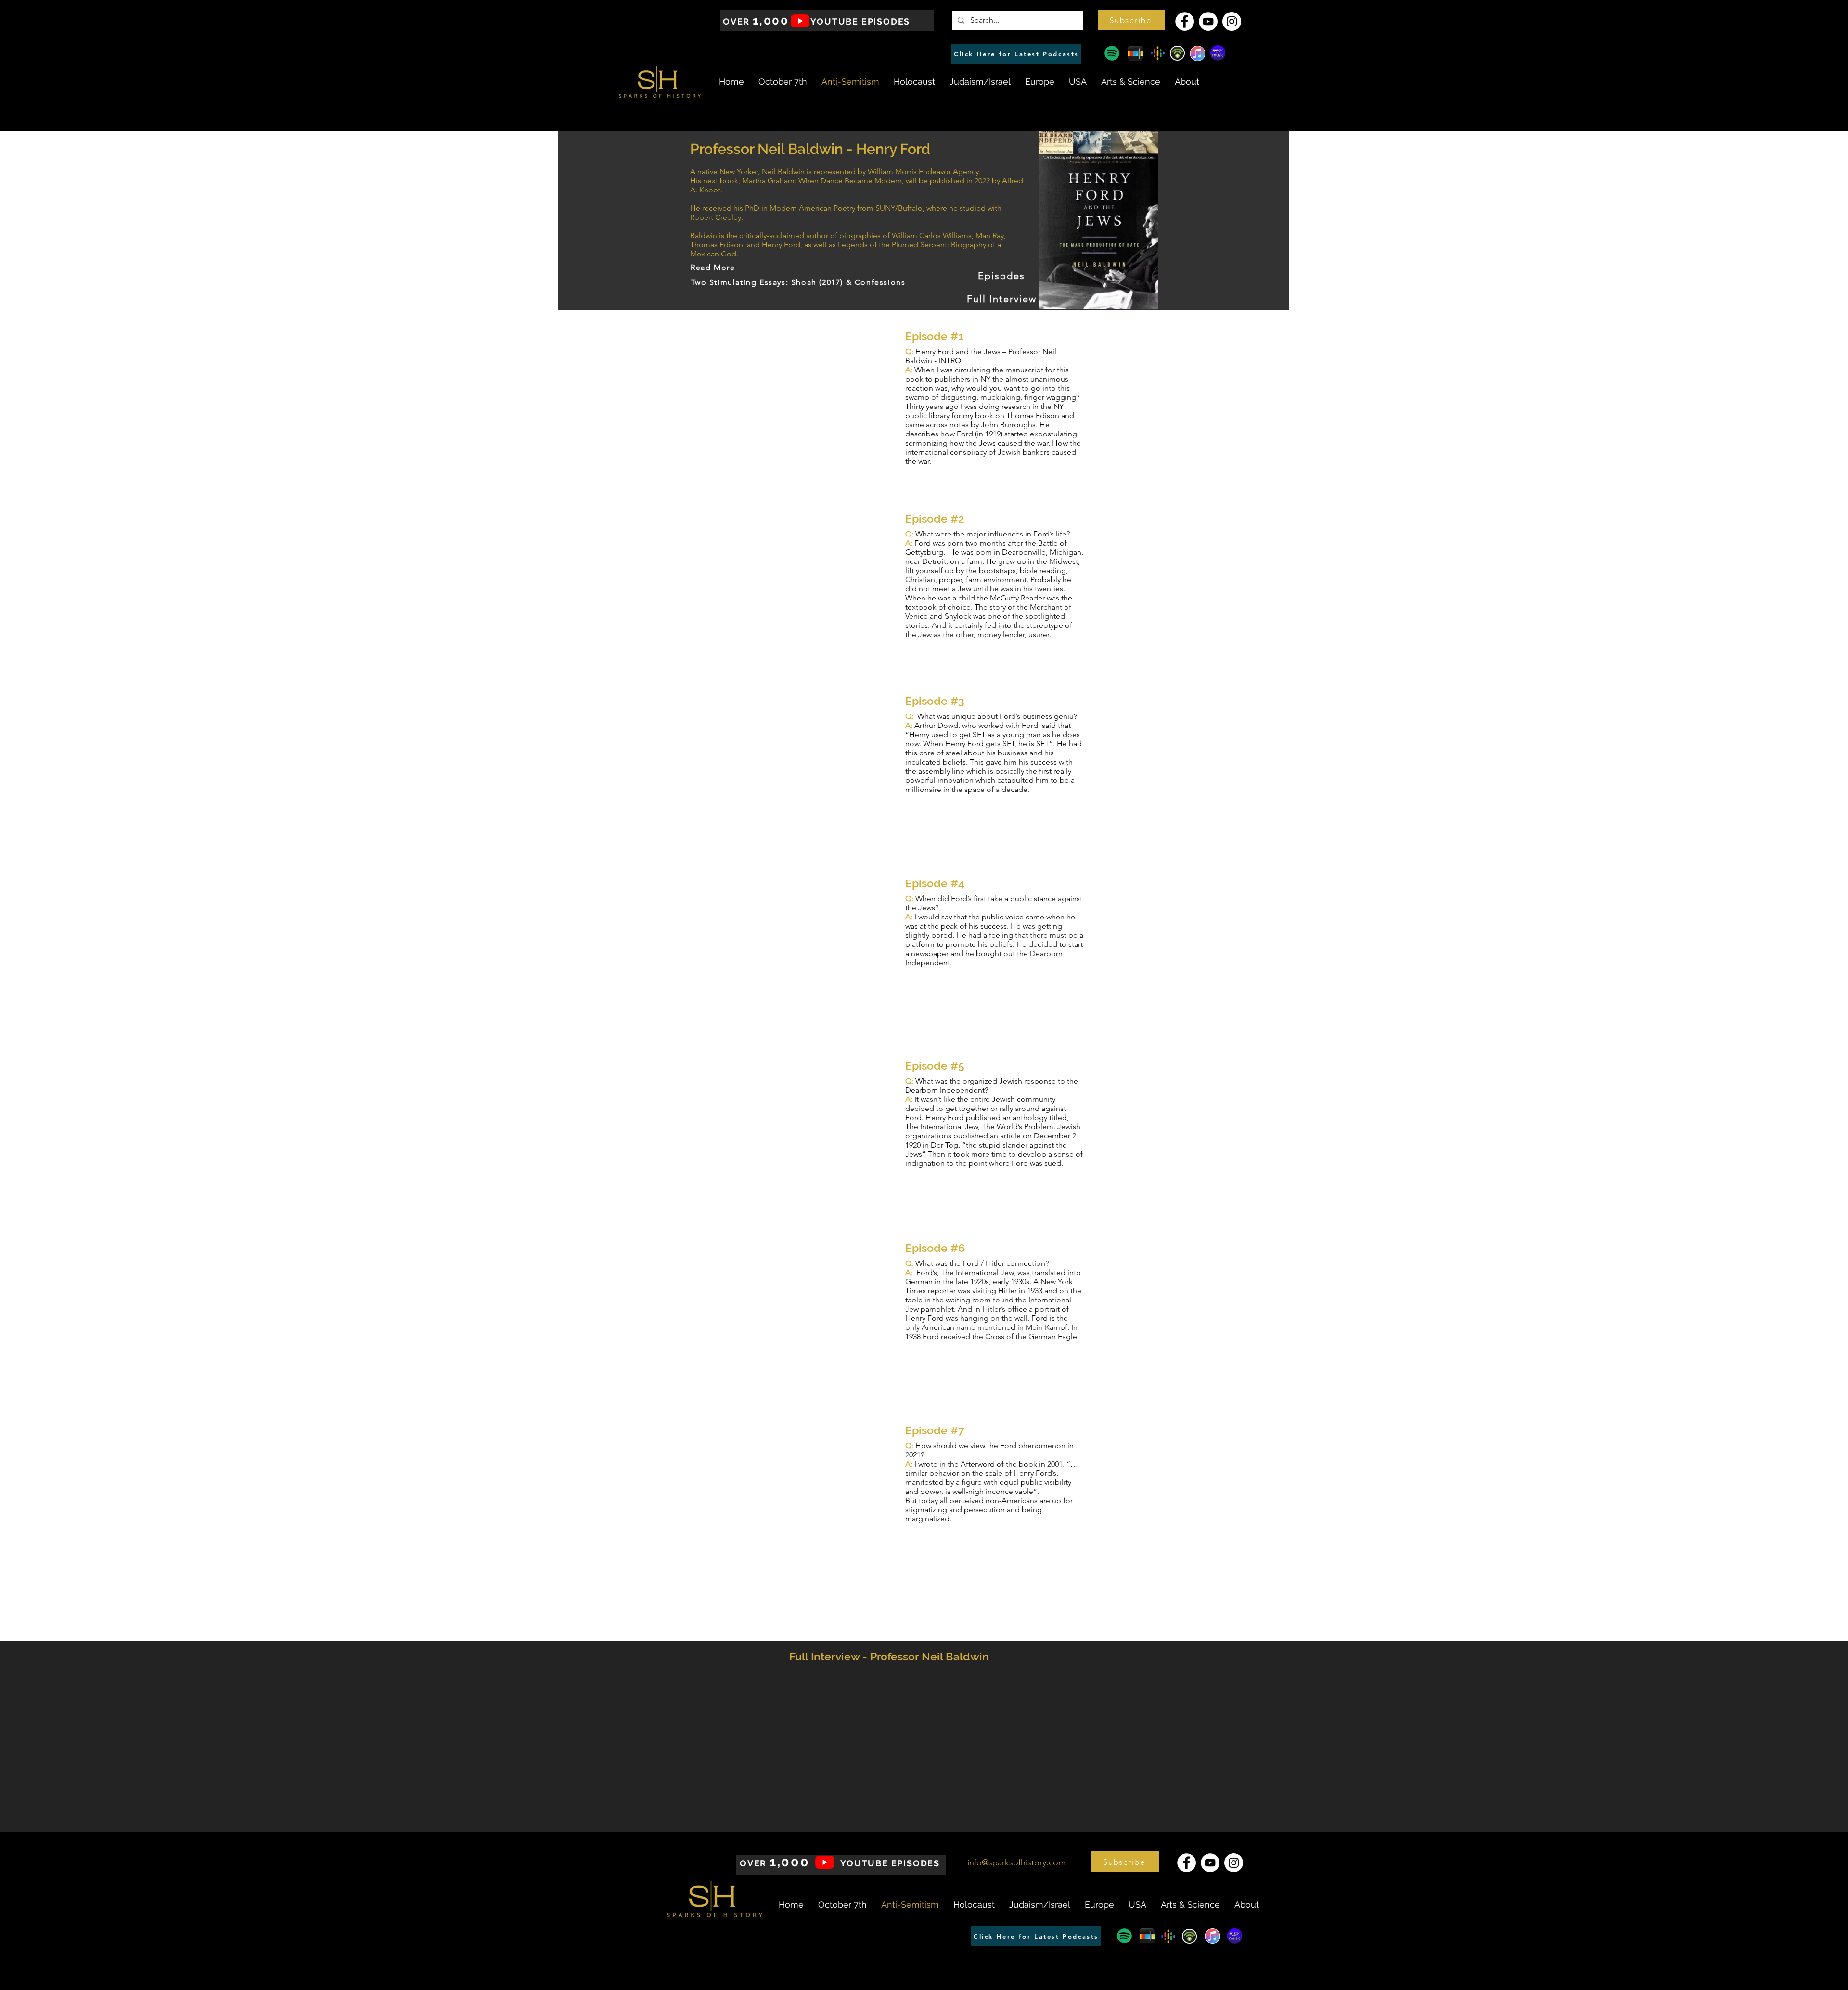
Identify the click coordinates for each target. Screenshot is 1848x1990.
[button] (1131, 20)
